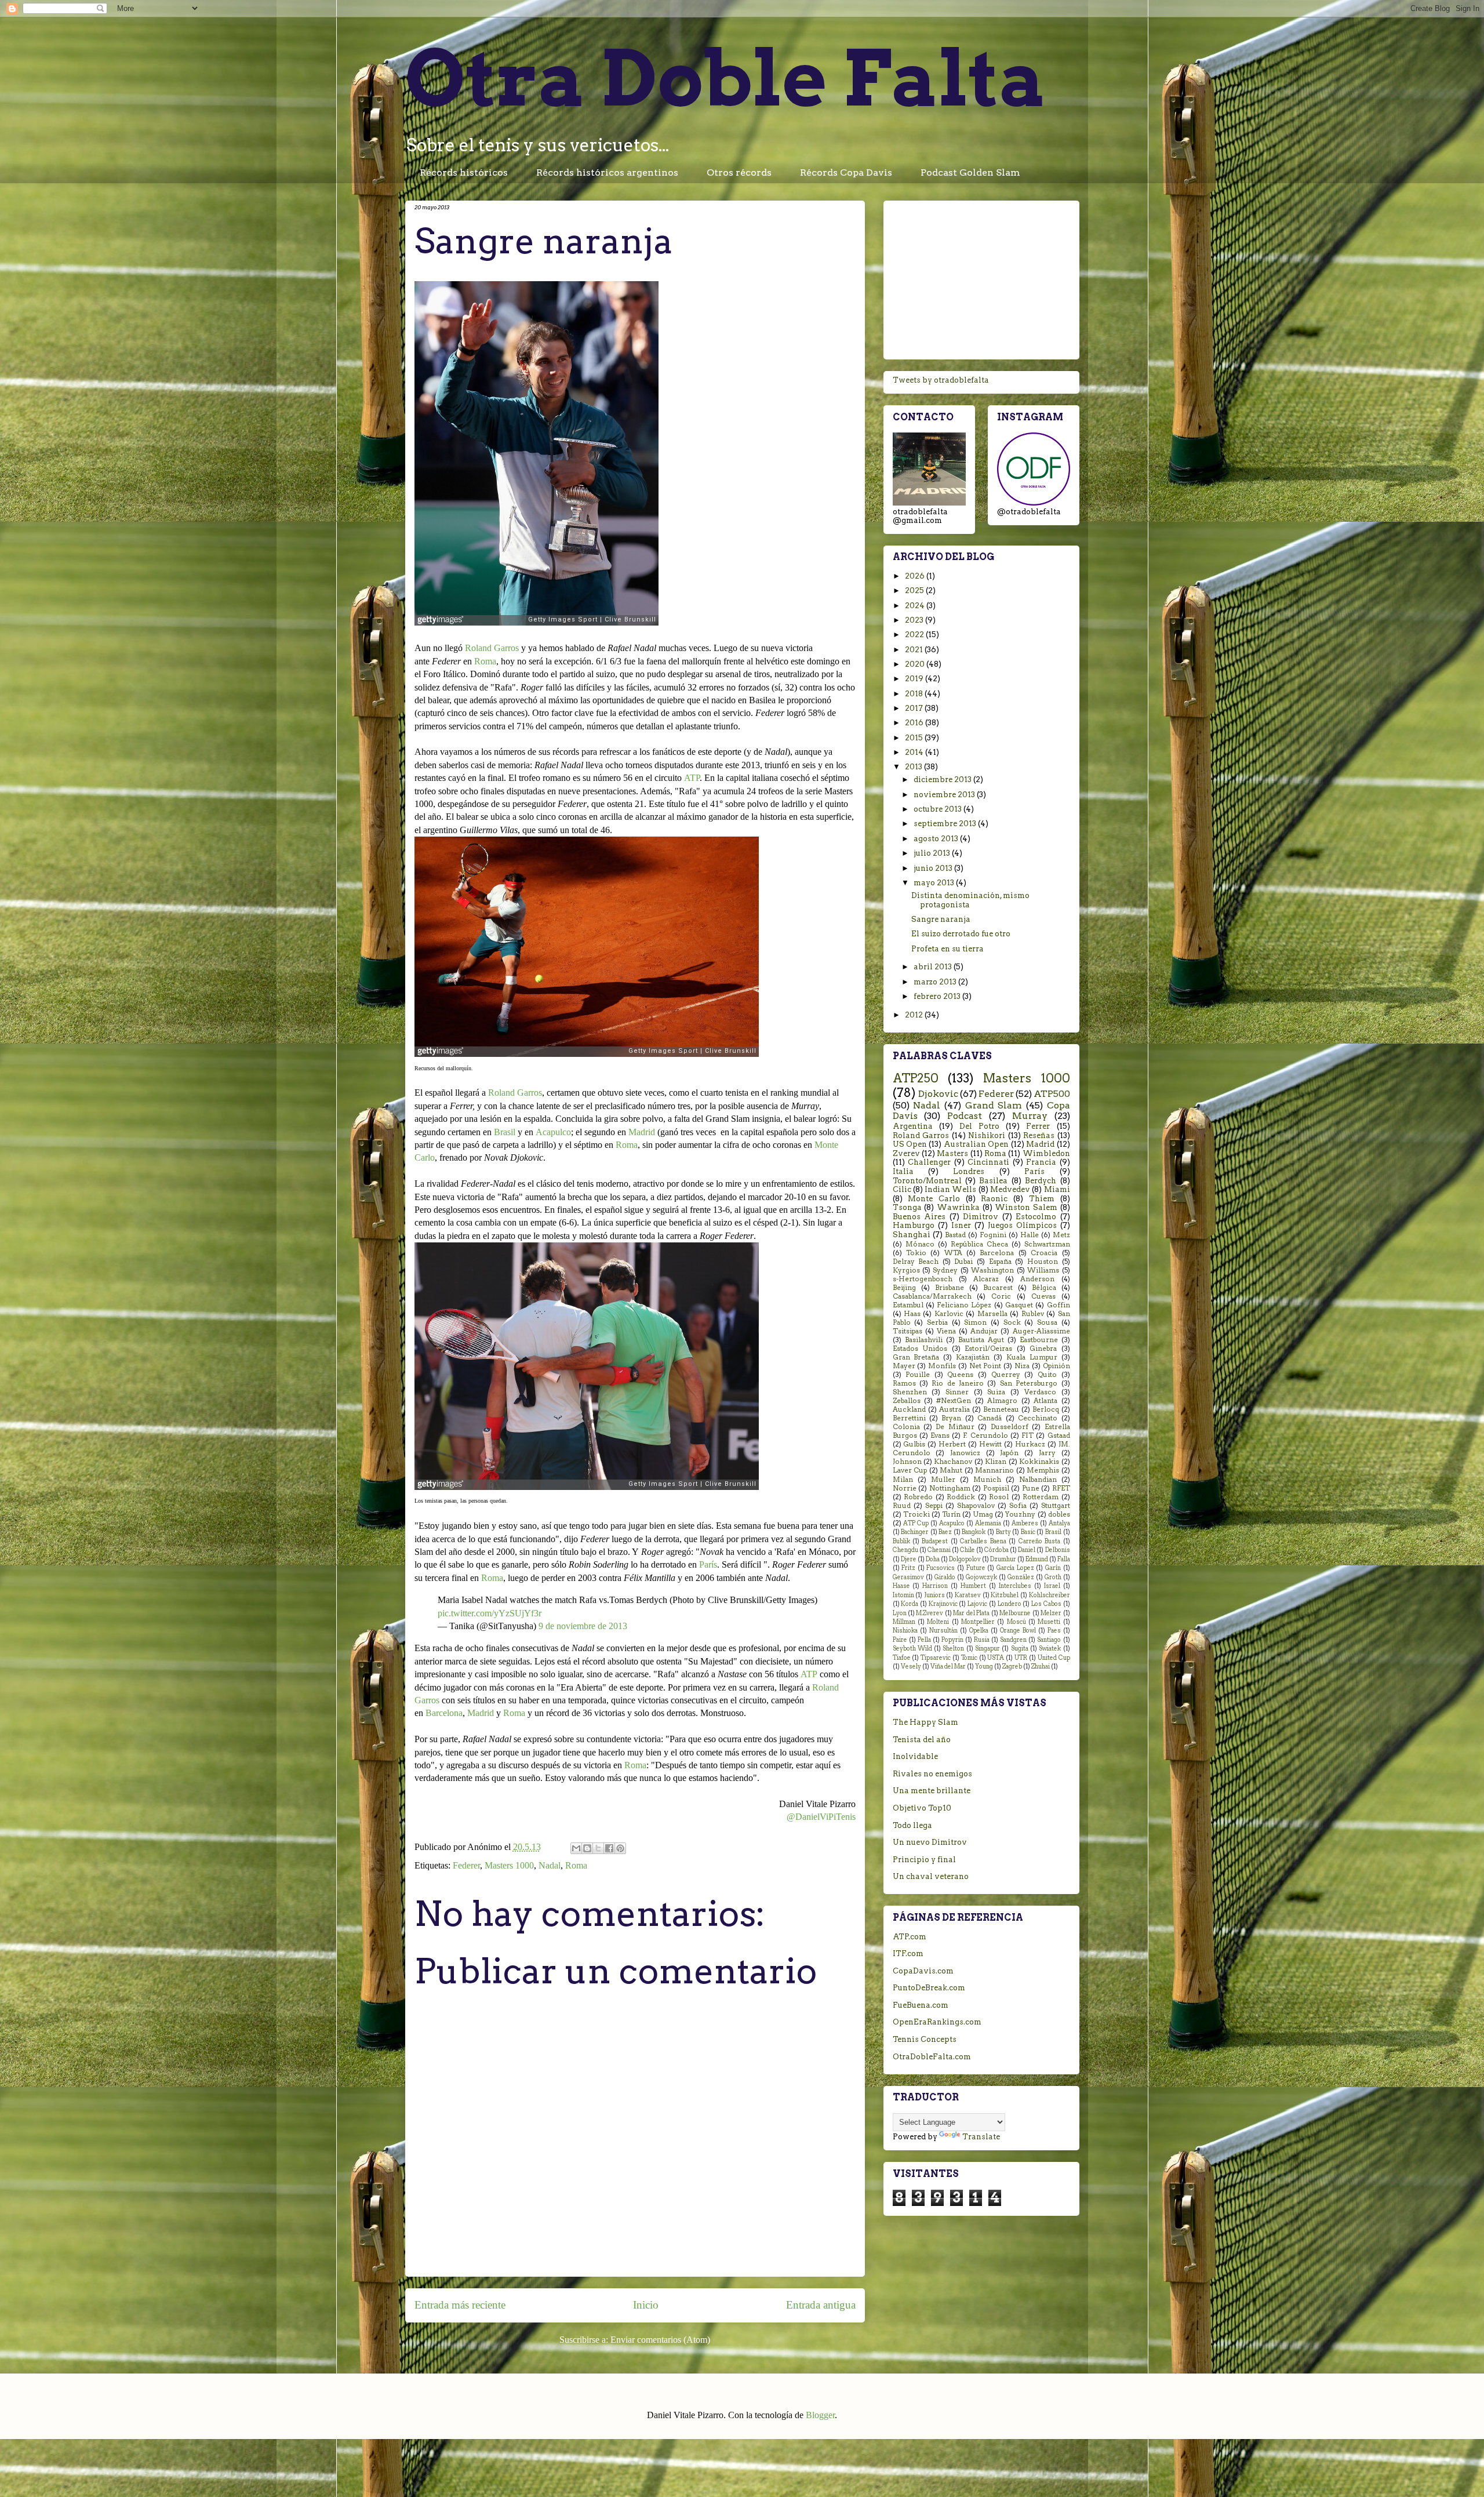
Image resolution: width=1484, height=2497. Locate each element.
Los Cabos (1046, 1604)
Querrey (1006, 1375)
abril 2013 (934, 967)
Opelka (979, 1631)
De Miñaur (955, 1427)
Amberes (1025, 1523)
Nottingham (950, 1488)
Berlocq (1046, 1409)
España (1000, 1262)
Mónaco (920, 1244)
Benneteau (1001, 1409)
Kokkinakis (1039, 1462)
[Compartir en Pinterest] (620, 1848)
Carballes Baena (983, 1541)
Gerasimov (908, 1577)
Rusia (982, 1640)
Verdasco (1040, 1392)
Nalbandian (1038, 1480)
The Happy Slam (925, 1722)
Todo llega (912, 1825)
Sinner (957, 1392)
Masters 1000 (509, 1865)
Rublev (1033, 1314)
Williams (1043, 1270)
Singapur (987, 1649)
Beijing (904, 1288)
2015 (915, 738)
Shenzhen (910, 1392)
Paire (900, 1640)
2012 (915, 1015)
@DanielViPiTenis (821, 1817)
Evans (940, 1435)
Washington (992, 1270)
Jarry (1047, 1453)
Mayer (904, 1366)
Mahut (951, 1470)
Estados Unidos (920, 1349)
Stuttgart (1056, 1506)
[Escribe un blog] (587, 1848)
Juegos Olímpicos (1022, 1225)
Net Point (985, 1366)
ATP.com (910, 1937)
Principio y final (924, 1860)
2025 (915, 590)
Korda (910, 1604)
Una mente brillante (932, 1791)
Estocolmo (1036, 1217)
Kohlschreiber (1050, 1595)
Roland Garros (492, 648)
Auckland (909, 1409)
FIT (1027, 1435)
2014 (915, 752)
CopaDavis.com (923, 1971)
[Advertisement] (981, 278)
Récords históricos (464, 172)
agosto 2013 (937, 839)
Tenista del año (922, 1740)
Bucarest (998, 1288)
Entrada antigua (821, 2305)
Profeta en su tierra (947, 949)
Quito (1047, 1375)
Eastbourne (1039, 1340)
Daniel (1027, 1550)
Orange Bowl (1018, 1631)
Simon (975, 1322)
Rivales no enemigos (932, 1774)
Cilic (902, 1189)
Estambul (908, 1305)
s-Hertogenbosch (923, 1279)
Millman (904, 1622)
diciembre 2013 (943, 779)
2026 (916, 576)
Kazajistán (973, 1357)
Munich (987, 1480)
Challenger (929, 1162)
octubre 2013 (939, 809)
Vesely (911, 1667)
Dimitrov (981, 1217)
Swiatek (1050, 1649)
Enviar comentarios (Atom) (660, 2340)
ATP (692, 778)
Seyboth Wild (912, 1649)
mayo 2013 (935, 883)
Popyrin (952, 1640)
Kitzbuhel (1005, 1595)
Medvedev (1010, 1189)
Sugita (1020, 1649)
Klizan (996, 1462)
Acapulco (553, 1132)
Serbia (937, 1322)
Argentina (913, 1126)
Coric (1001, 1296)
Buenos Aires (919, 1217)
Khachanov (953, 1462)
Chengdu (905, 1550)
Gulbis (914, 1444)
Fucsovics (941, 1568)
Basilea (993, 1181)
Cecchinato (1038, 1418)
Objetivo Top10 (922, 1808)
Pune (1031, 1488)
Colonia (906, 1427)
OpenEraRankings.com (937, 2022)
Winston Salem (1026, 1207)
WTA (953, 1253)
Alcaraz (986, 1279)
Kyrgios (906, 1270)
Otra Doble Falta (726, 78)
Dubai (963, 1262)
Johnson (907, 1462)
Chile (967, 1550)
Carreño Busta (1039, 1541)
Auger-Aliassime (1041, 1331)
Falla (1064, 1559)
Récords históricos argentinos (607, 172)
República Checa (979, 1244)
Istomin (903, 1595)
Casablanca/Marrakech (932, 1296)
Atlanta (1045, 1401)
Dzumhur (1003, 1559)
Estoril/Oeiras (988, 1349)
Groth (1053, 1577)
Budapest (935, 1541)
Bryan (951, 1418)
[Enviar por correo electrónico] (576, 1848)
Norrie (905, 1488)
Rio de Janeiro (958, 1383)
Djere (909, 1559)
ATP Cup (916, 1523)
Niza (1022, 1366)
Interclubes (1015, 1586)
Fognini (993, 1235)
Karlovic (949, 1314)
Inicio (646, 2305)
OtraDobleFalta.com (932, 2057)
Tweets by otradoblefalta (941, 380)
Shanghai (912, 1235)
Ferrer (1038, 1126)
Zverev (906, 1153)
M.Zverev (930, 1613)
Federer (466, 1865)
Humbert (973, 1586)
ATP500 (1052, 1094)
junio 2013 (934, 868)
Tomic (969, 1658)
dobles (1059, 1514)
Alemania (988, 1523)
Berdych (1041, 1181)
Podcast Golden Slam (970, 172)
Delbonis (1058, 1550)
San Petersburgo (1029, 1383)
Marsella (992, 1314)
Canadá (990, 1418)
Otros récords (739, 172)
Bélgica (1044, 1288)
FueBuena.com (921, 2005)
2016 (915, 723)
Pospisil (996, 1488)
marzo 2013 (936, 982)
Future (976, 1568)
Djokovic (938, 1094)
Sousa (1047, 1322)
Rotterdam (1041, 1497)
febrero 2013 (938, 996)
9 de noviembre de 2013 (583, 1626)
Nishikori (987, 1135)
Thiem (1042, 1199)
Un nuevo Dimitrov (930, 1842)
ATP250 (916, 1078)
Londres (969, 1171)
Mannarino (994, 1470)
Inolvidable (915, 1756)
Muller (943, 1480)
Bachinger (915, 1532)
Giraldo (945, 1577)
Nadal (550, 1865)
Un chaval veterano (931, 1876)
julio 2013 (933, 853)
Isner (961, 1225)
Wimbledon (1046, 1153)
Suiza (996, 1392)
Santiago (1049, 1640)
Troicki (916, 1514)
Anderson (1037, 1279)
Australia (954, 1409)
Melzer (1051, 1613)
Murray (1030, 1116)
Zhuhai (1041, 1667)
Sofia (1018, 1506)
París (708, 1564)
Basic (1028, 1532)
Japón (1009, 1453)
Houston (1043, 1262)
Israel (1052, 1586)
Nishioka (905, 1631)
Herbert (952, 1444)
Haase (901, 1586)
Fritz (908, 1568)
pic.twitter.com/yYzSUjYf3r (490, 1613)
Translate (981, 2137)
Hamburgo (914, 1225)
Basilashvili (924, 1340)
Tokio (916, 1253)
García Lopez (1015, 1568)
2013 (914, 767)
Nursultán (943, 1631)
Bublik (901, 1541)
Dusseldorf (1010, 1427)
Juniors (934, 1595)
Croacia (1044, 1253)
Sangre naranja (941, 919)
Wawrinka (958, 1207)
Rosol (999, 1497)
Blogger (820, 2415)
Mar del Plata (971, 1613)
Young (984, 1667)
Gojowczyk (981, 1577)
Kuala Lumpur (1032, 1357)
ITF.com (908, 1953)
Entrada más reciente (460, 2305)
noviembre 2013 (945, 795)
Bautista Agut (981, 1340)
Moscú (1016, 1622)
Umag (983, 1514)
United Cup (1054, 1658)
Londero (1010, 1604)
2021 (915, 650)
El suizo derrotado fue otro (961, 934)
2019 (915, 679)
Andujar (984, 1331)
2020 (916, 664)
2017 (915, 708)
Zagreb (1012, 1667)
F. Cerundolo (985, 1435)
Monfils (942, 1366)
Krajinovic (943, 1604)
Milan (903, 1480)
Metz (1061, 1235)
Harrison (935, 1586)
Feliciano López (964, 1305)
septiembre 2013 (946, 824)
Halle (1030, 1235)
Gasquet (1019, 1305)
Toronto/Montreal (927, 1181)
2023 (915, 620)
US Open (910, 1144)
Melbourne (1015, 1613)
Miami (1057, 1189)
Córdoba (996, 1550)
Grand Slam (994, 1105)
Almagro (1002, 1401)
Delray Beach (916, 1262)
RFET (1061, 1488)
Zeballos (907, 1401)
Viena (946, 1331)
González (1021, 1577)
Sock (1012, 1322)
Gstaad (1059, 1435)
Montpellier (978, 1622)
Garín (1053, 1568)
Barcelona (444, 1713)
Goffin (1059, 1305)
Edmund (1037, 1559)
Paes (1054, 1631)
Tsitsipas (908, 1331)
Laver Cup (910, 1470)
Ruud (902, 1506)
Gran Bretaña (916, 1357)
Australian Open (976, 1144)
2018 (915, 694)
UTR (1021, 1658)
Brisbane (950, 1288)
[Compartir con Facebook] (609, 1848)
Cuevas (1043, 1296)
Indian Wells (950, 1189)
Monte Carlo (934, 1199)
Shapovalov (976, 1506)
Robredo (918, 1497)
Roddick (961, 1497)
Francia (1041, 1162)
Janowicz (965, 1453)
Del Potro (979, 1126)
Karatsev (968, 1595)
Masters (952, 1153)
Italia (903, 1171)
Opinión (1056, 1366)
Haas (912, 1314)
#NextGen (954, 1401)
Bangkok (974, 1532)
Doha (933, 1559)
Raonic (994, 1199)
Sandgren (1013, 1640)
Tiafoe (902, 1658)
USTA (996, 1658)
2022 (915, 635)
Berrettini (909, 1418)
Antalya (1059, 1523)
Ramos (904, 1383)
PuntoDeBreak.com (929, 1988)
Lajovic (977, 1604)
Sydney (945, 1270)
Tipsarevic (936, 1658)
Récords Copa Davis (846, 172)
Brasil (506, 1132)
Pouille (918, 1375)
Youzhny (1020, 1514)
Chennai (939, 1550)
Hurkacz (1030, 1444)
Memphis (1043, 1470)
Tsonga (907, 1207)
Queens (960, 1375)
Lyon (900, 1613)
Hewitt (990, 1444)
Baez (945, 1532)
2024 (916, 606)
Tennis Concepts (925, 2039)
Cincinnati (988, 1162)
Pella (924, 1640)
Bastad (955, 1235)
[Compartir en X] (598, 1848)
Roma (485, 661)
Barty (1003, 1532)
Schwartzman (1047, 1244)
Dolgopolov (965, 1559)
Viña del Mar (948, 1667)
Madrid (642, 1132)
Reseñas (1039, 1135)
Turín (951, 1514)
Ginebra (1043, 1349)
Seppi (934, 1506)
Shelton (953, 1649)
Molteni (938, 1622)
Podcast (965, 1116)
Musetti (1049, 1622)
